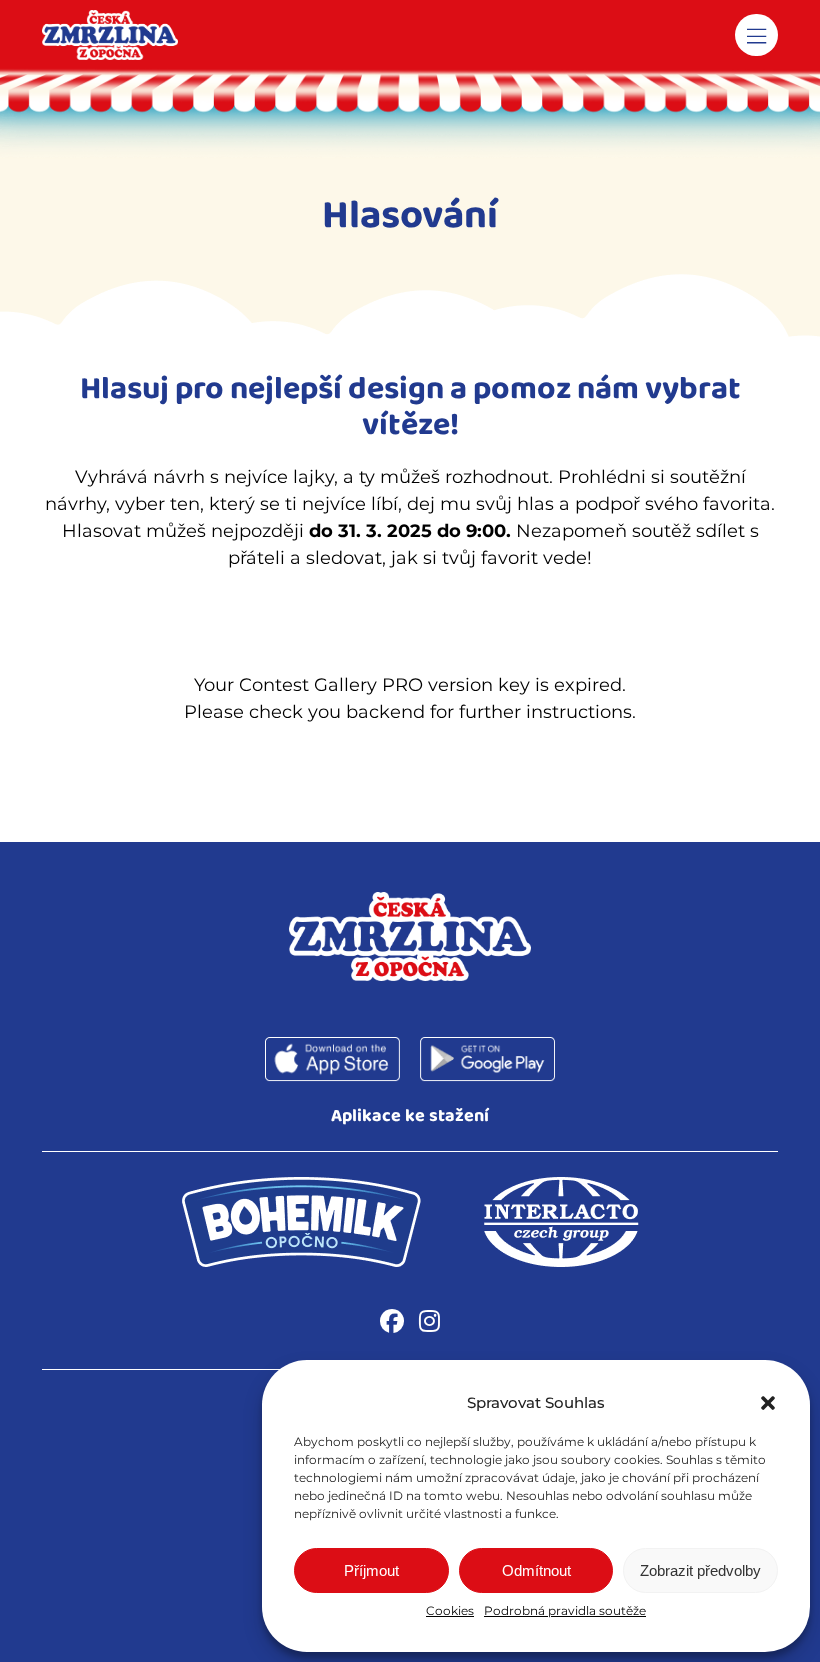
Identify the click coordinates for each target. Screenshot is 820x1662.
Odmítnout (536, 1570)
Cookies (450, 1610)
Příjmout (371, 1570)
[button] (768, 1403)
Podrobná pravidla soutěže (565, 1610)
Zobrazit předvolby (700, 1570)
